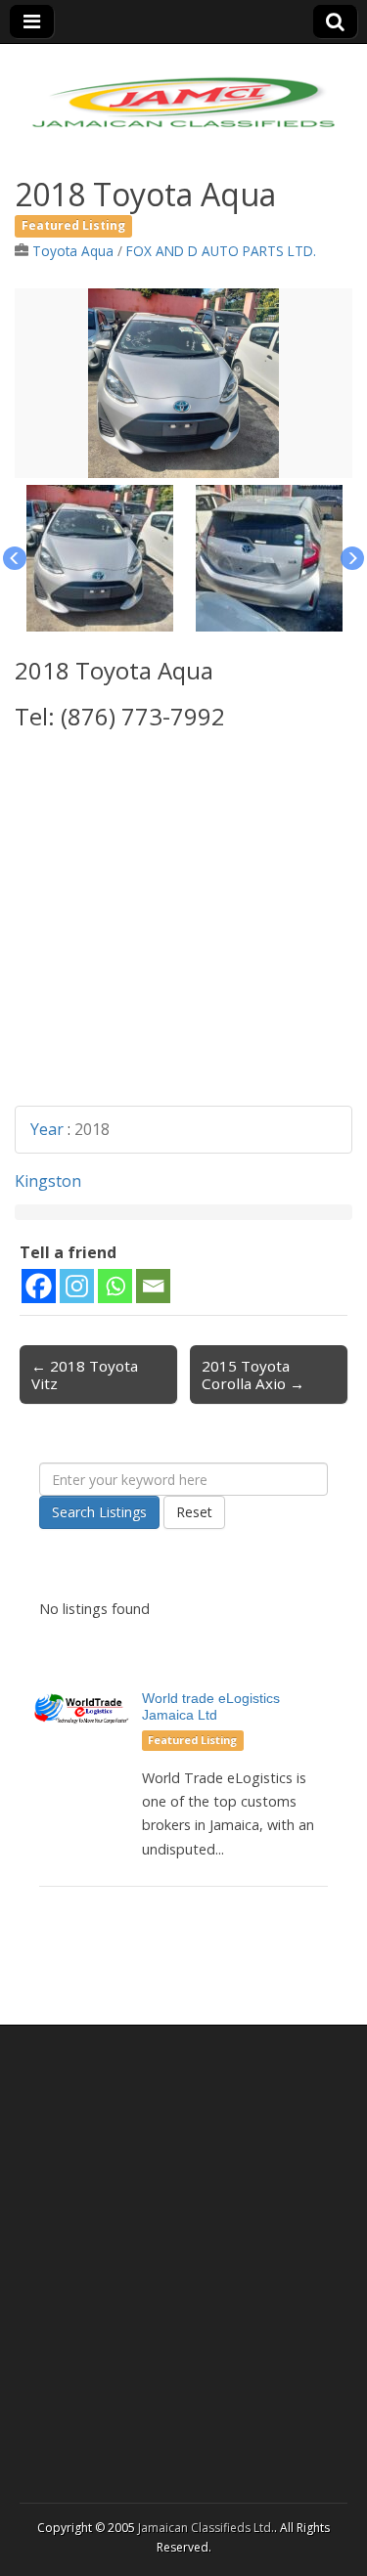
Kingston (48, 1181)
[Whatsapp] (115, 1286)
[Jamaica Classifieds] (183, 90)
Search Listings (99, 1512)
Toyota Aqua (73, 251)
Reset (194, 1512)
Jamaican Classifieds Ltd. (206, 2528)
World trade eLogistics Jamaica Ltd (211, 1706)
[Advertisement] (183, 922)
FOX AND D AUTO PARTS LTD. (221, 251)
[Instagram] (77, 1286)
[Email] (153, 1286)
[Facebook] (39, 1286)
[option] (183, 383)
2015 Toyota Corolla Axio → (253, 1375)
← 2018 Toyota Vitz (85, 1375)
